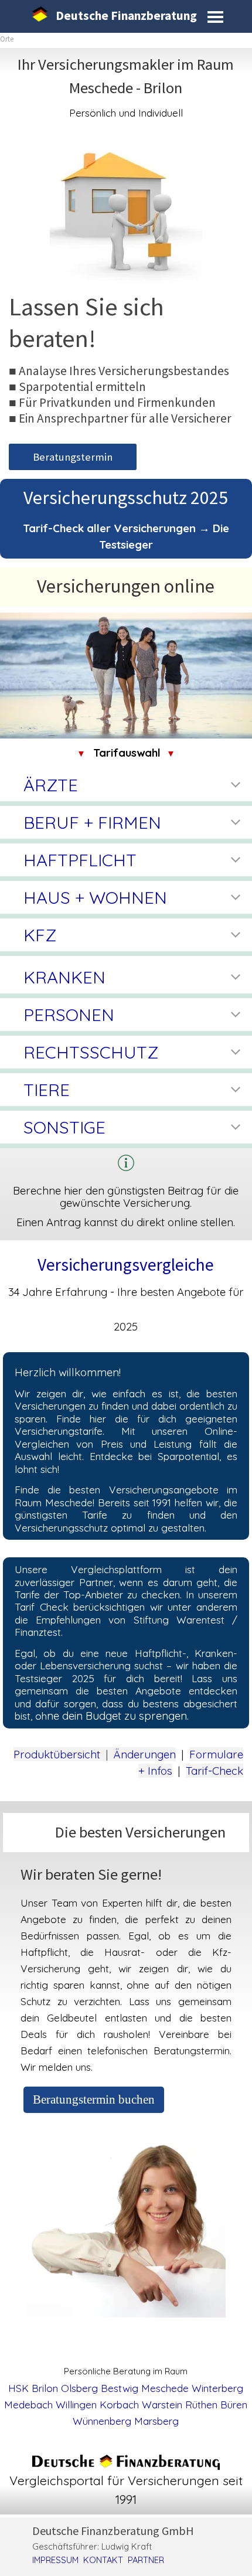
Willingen (76, 2405)
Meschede (165, 2388)
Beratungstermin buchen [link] (94, 2099)
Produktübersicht (57, 1754)
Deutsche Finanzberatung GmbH (113, 2531)
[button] (126, 1163)
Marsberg (156, 2421)
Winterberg (217, 2388)
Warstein (162, 2405)
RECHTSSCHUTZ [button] (91, 1052)
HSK (18, 2388)
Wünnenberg (102, 2421)
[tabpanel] (126, 87)
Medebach (28, 2405)
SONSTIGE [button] (64, 1127)
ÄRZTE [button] (51, 785)
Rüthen (201, 2405)
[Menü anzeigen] (215, 17)
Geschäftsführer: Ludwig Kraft (92, 2546)
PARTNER (146, 2560)
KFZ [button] (40, 935)
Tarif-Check (214, 1771)
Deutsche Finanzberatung (126, 16)
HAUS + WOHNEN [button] (95, 897)
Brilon (45, 2388)
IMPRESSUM (55, 2560)
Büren (234, 2405)
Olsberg (79, 2388)
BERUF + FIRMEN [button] (92, 822)
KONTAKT (103, 2560)
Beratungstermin (73, 457)
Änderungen (145, 1754)
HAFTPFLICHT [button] (80, 860)
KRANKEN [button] (64, 977)
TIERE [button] (47, 1090)
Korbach (119, 2405)
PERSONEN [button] (69, 1015)
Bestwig (120, 2388)
